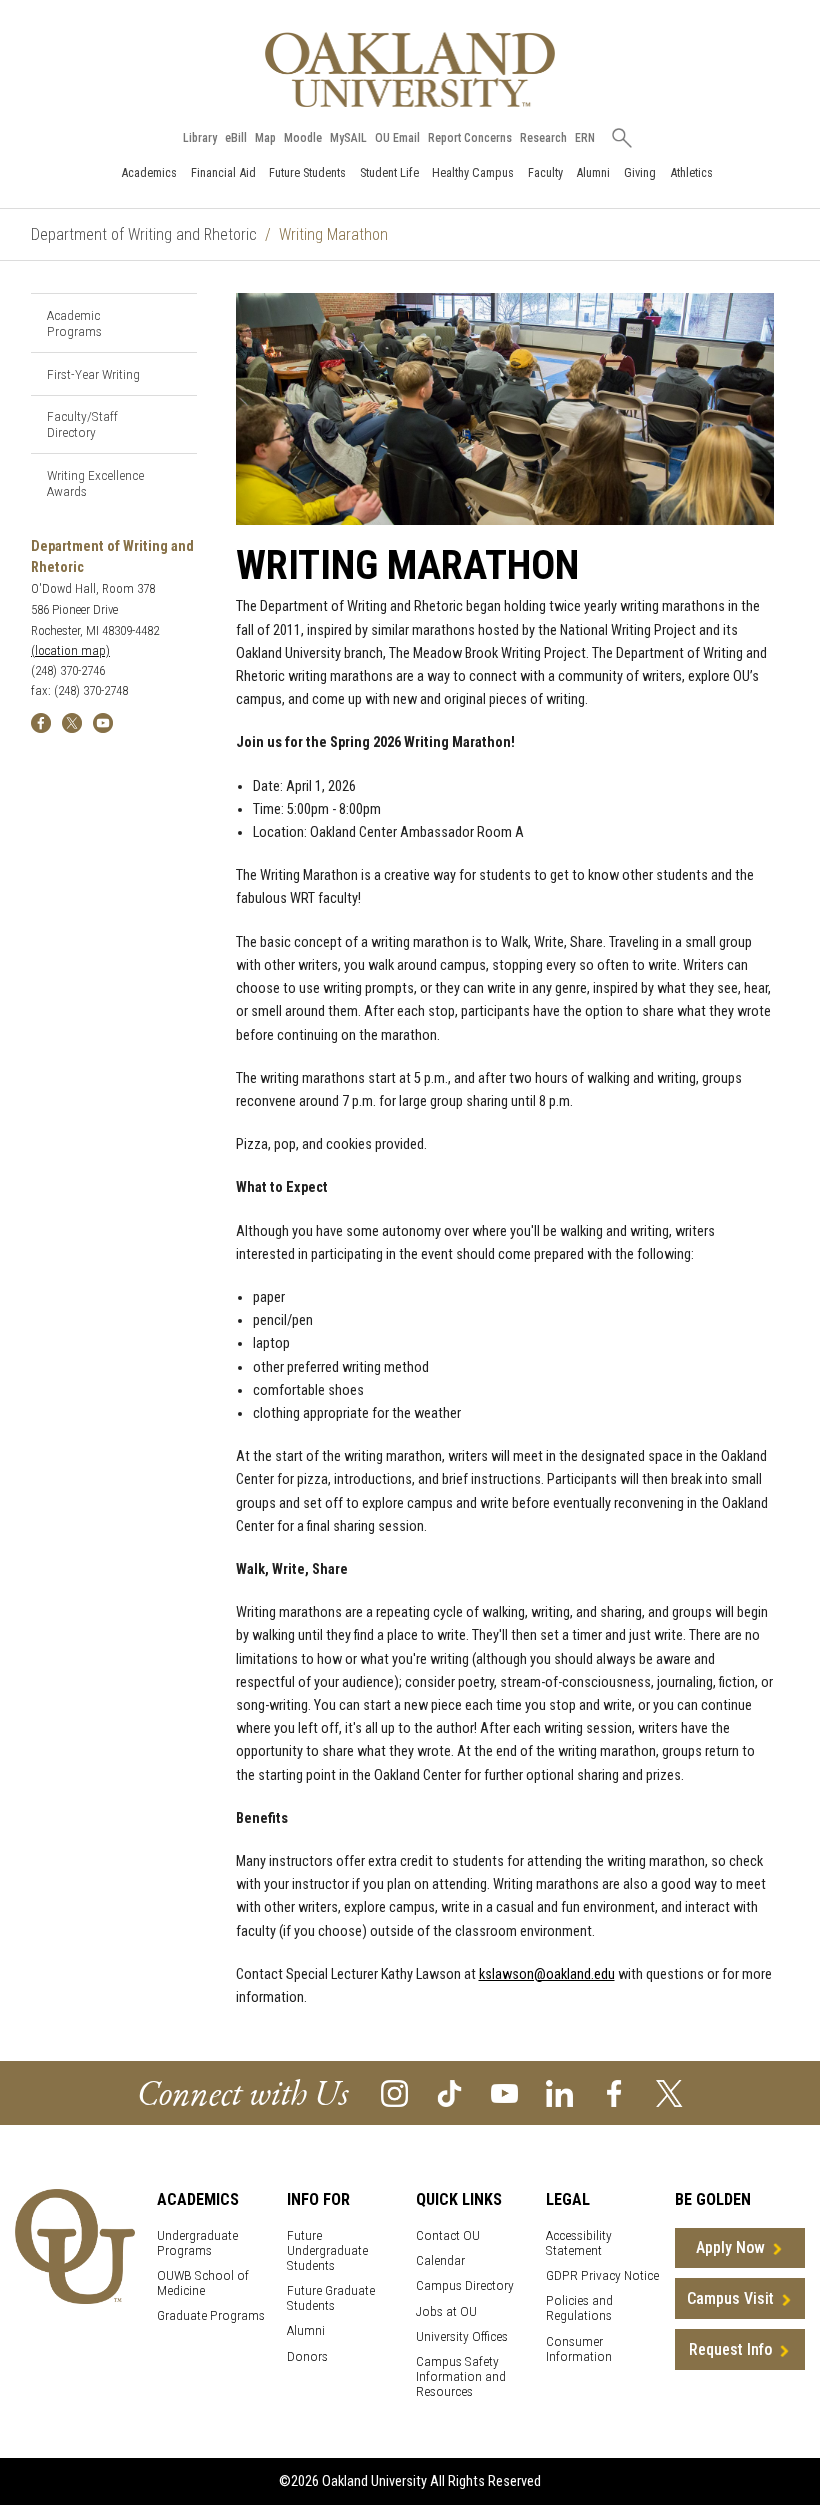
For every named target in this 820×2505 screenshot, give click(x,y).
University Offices (462, 2336)
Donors (307, 2356)
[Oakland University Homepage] (410, 69)
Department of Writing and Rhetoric (144, 234)
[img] (41, 721)
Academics (149, 172)
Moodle (303, 138)
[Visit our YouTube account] (504, 2091)
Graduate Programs (211, 2315)
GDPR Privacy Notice (602, 2275)
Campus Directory (465, 2285)
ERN (585, 138)
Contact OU (448, 2235)
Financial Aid (223, 172)
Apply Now (730, 2247)
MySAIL (348, 138)
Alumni (593, 172)
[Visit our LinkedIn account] (559, 2091)
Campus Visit (730, 2298)
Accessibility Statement (579, 2243)
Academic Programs (74, 323)
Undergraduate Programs (197, 2243)
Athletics (691, 172)
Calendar (440, 2260)
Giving (640, 172)
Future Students (307, 172)
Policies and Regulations (579, 2308)
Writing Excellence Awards (95, 483)
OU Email (397, 138)
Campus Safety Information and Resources (461, 2376)
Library (200, 138)
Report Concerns (470, 138)
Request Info (730, 2349)
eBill (236, 138)
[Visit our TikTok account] (449, 2091)
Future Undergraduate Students (327, 2250)
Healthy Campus (473, 172)
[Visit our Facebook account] (614, 2091)
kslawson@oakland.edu (547, 1974)
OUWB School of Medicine (203, 2283)
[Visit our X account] (669, 2091)
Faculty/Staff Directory (82, 424)
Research (543, 138)
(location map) (70, 650)
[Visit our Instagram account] (394, 2091)
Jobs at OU (446, 2311)
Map (265, 138)
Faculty (545, 172)
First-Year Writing (93, 374)
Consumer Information (579, 2349)
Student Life (389, 172)
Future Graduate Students (331, 2298)
